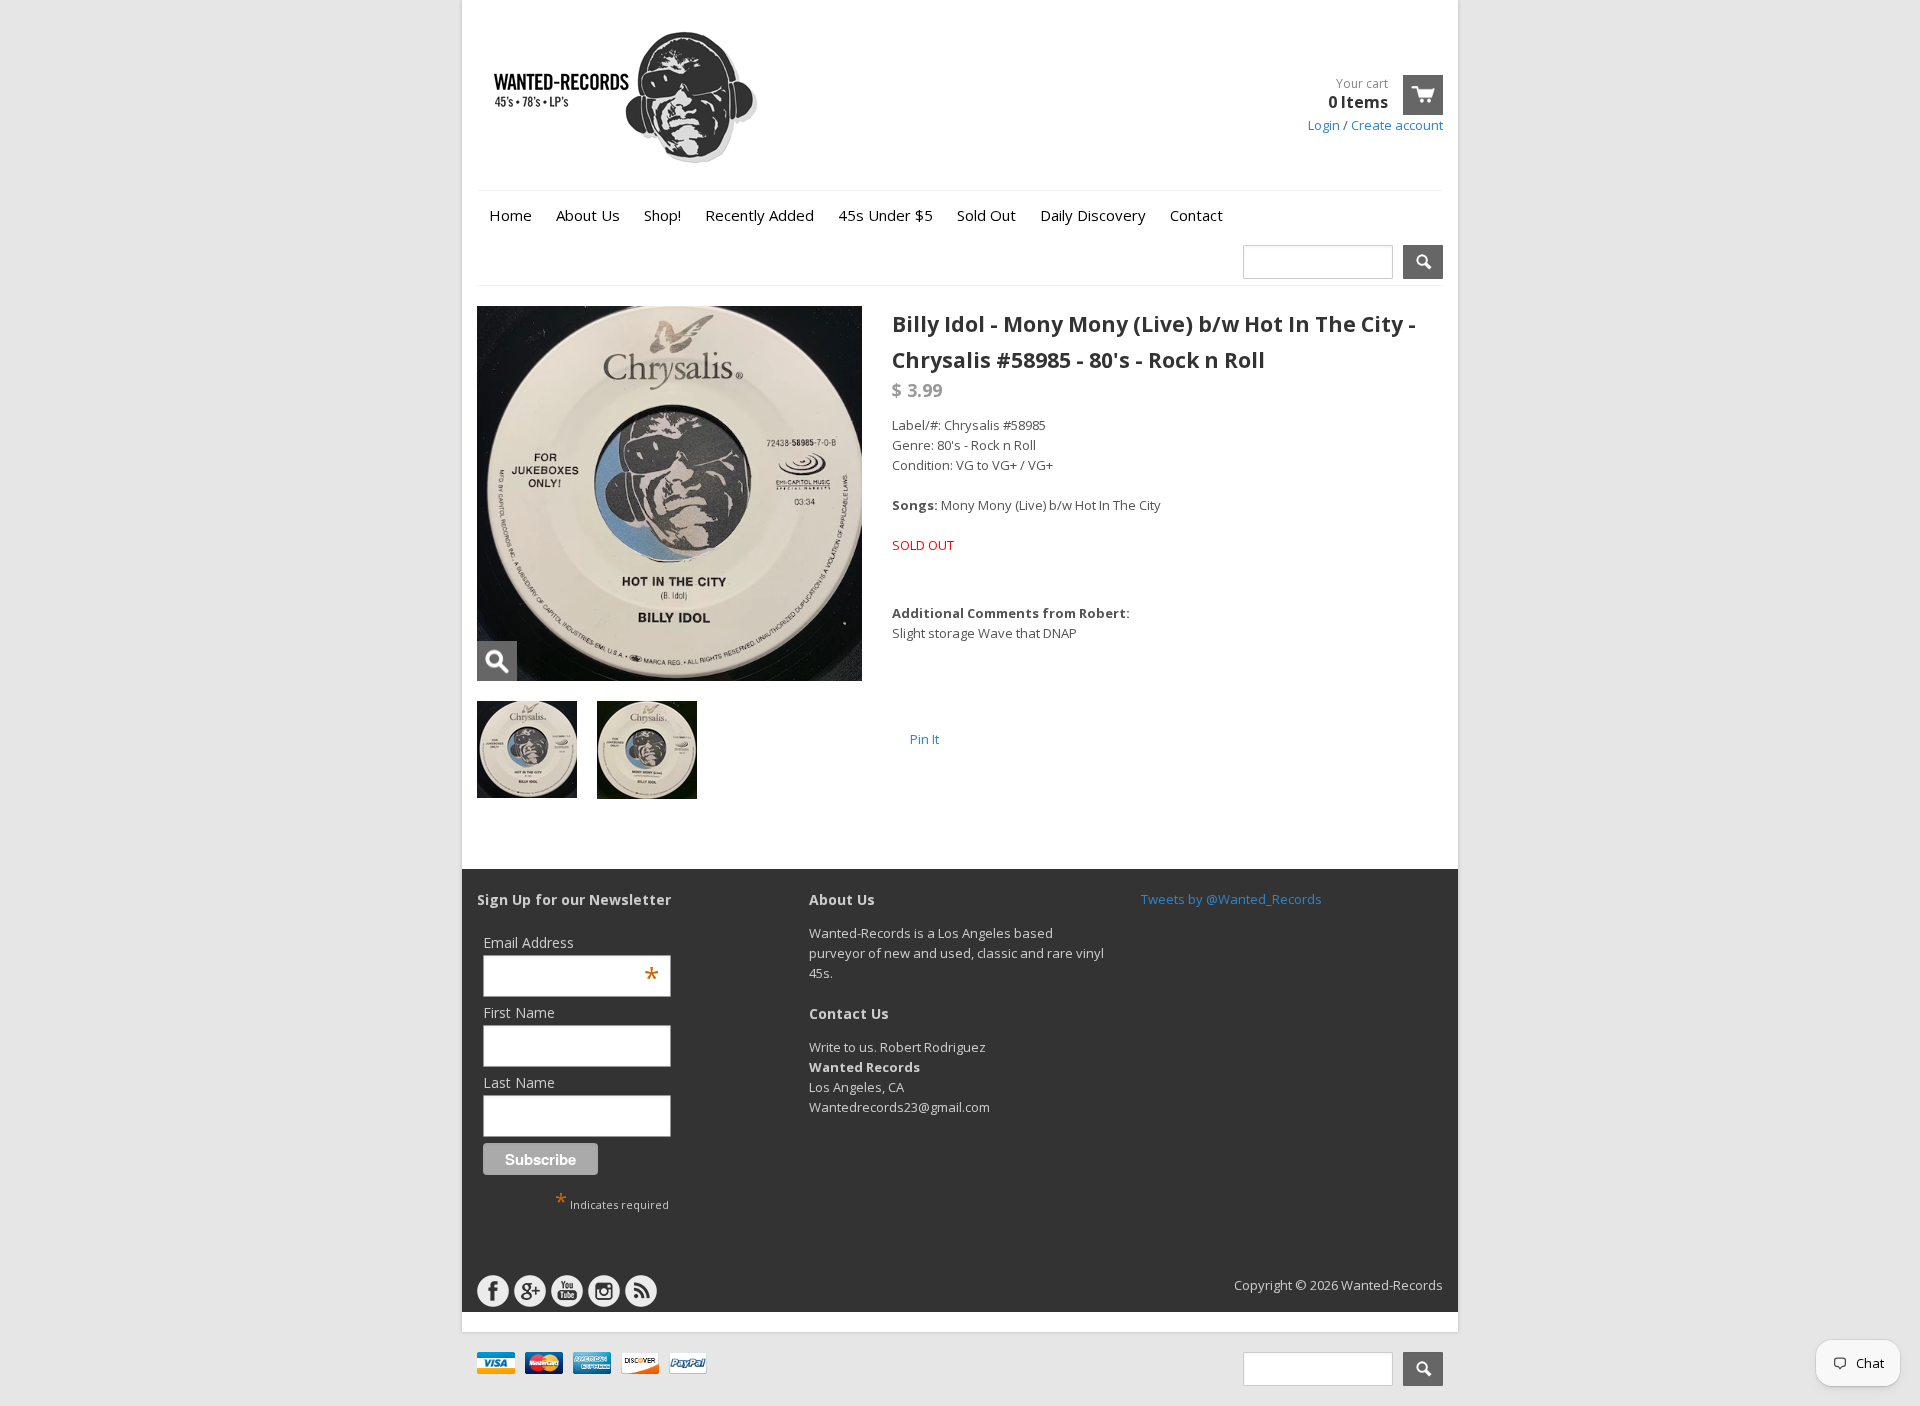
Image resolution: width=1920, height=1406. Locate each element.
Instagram (604, 1291)
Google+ (530, 1291)
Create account (1397, 125)
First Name (519, 1012)
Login (1324, 125)
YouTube (567, 1291)
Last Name (519, 1082)
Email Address (571, 942)
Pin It (924, 739)
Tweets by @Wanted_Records (1231, 899)
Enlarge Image (497, 661)
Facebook (493, 1291)
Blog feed (641, 1291)
